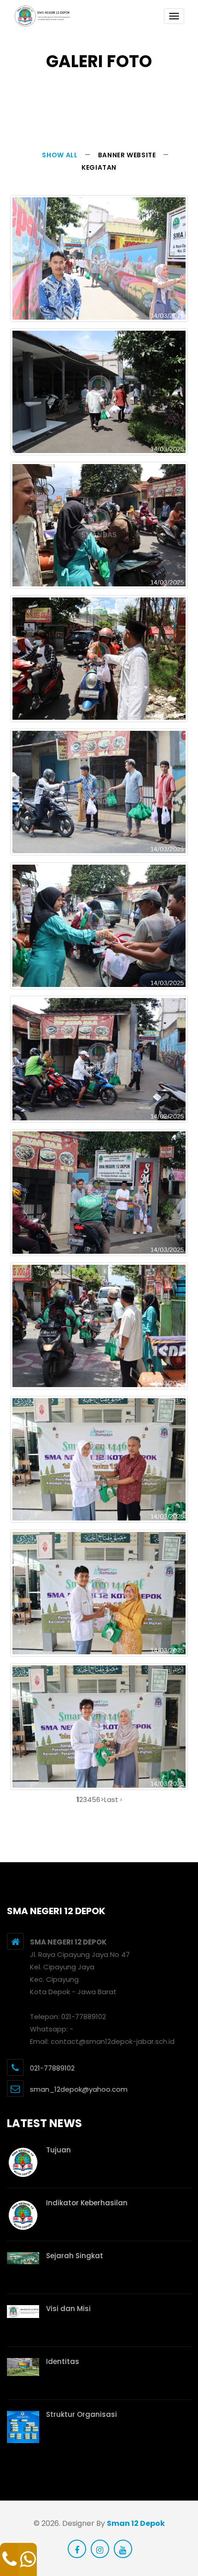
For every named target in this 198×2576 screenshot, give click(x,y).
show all (60, 155)
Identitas (63, 2361)
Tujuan (58, 2150)
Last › (113, 1799)
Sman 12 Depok (136, 2523)
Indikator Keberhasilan (87, 2203)
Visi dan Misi (68, 2309)
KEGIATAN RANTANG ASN (99, 305)
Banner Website (127, 155)
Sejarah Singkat (75, 2256)
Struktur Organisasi (82, 2414)
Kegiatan (99, 167)
